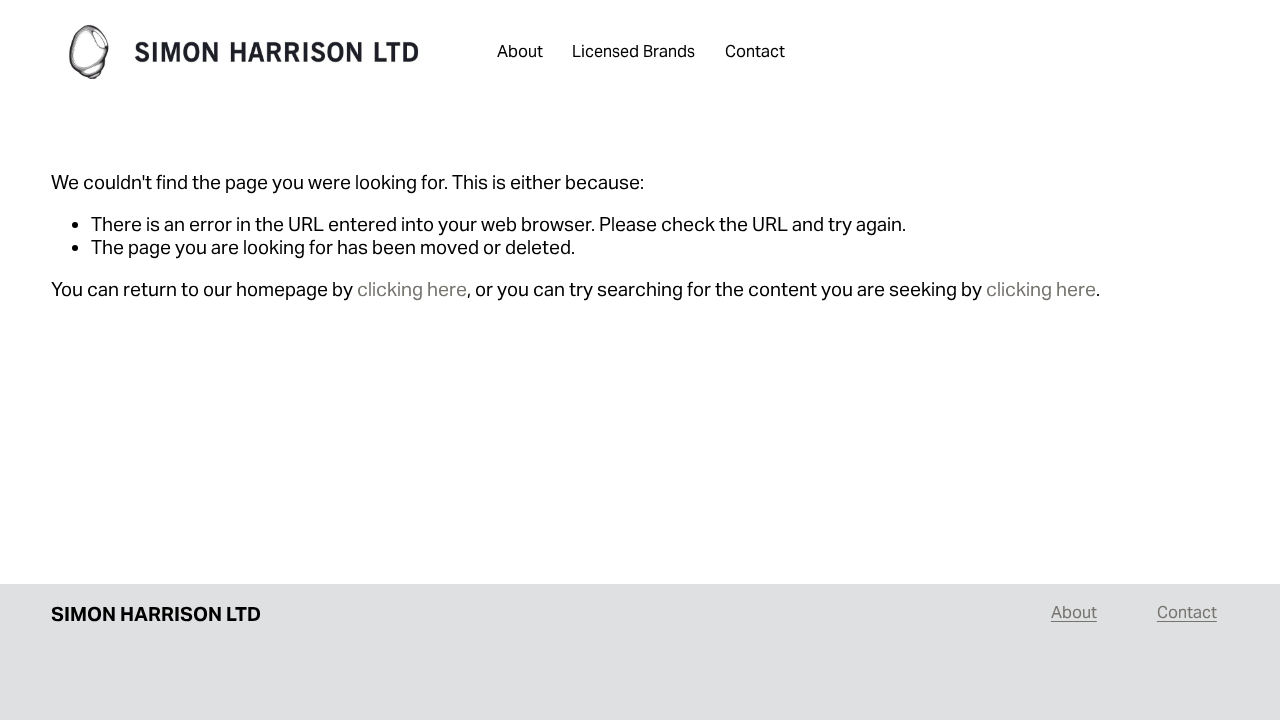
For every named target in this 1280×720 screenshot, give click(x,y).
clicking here (412, 289)
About (520, 51)
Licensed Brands (633, 51)
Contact (755, 51)
